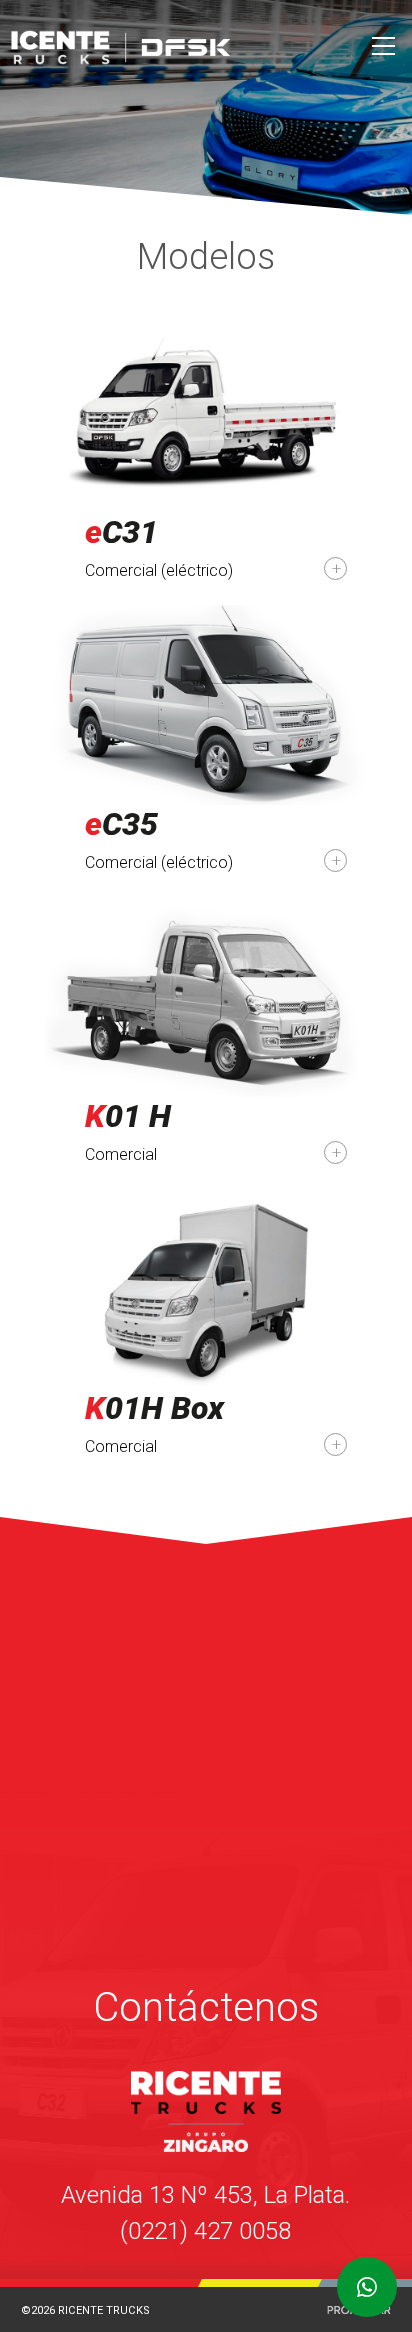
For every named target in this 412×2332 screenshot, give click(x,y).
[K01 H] (206, 1030)
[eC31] (206, 446)
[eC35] (206, 738)
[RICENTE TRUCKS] (170, 47)
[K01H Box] (206, 1322)
